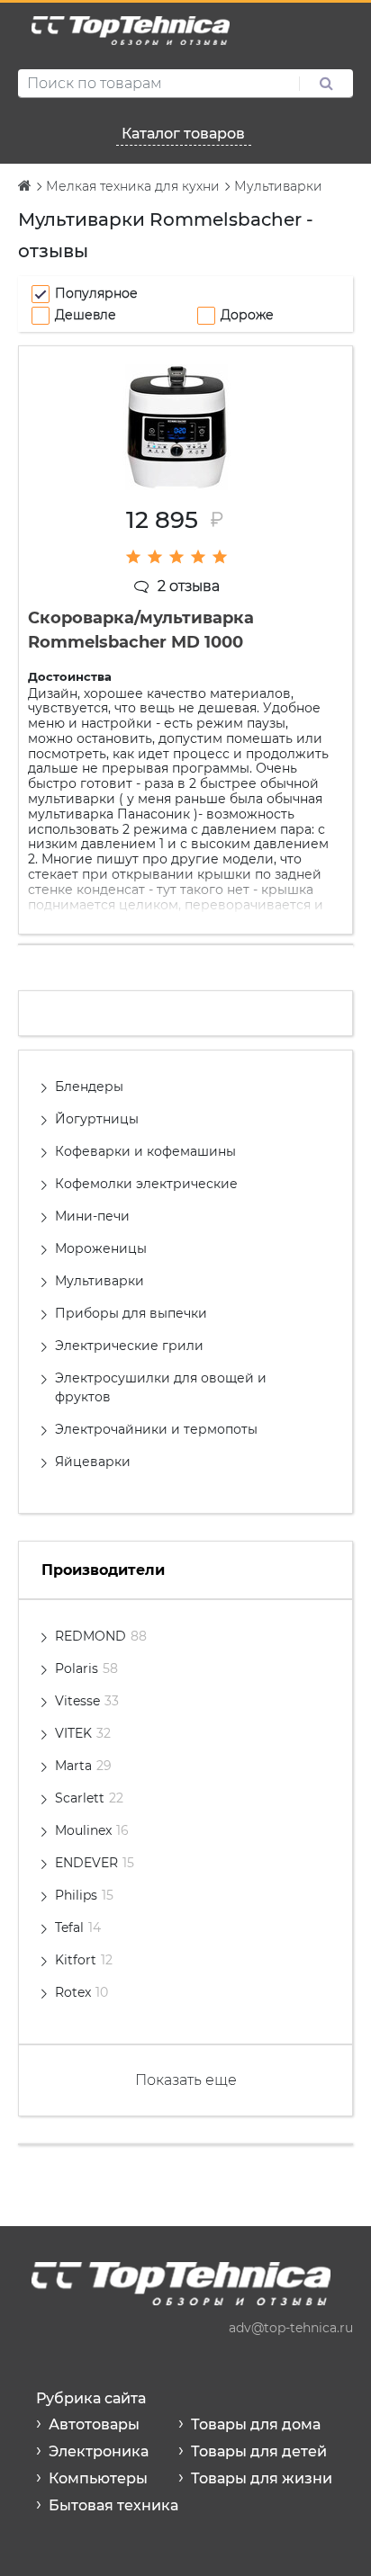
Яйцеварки (93, 1462)
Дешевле (86, 315)
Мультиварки (100, 1281)
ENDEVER (95, 1863)
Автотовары (94, 2424)
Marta (83, 1766)
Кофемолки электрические (146, 1184)
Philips (84, 1895)
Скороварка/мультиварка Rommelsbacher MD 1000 (141, 630)
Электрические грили (129, 1346)
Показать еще (186, 2080)
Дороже (247, 315)
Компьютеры (98, 2478)
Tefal (78, 1928)
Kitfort (84, 1960)
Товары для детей (259, 2451)
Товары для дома (256, 2424)
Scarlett (89, 1798)
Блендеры (89, 1087)
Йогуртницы (97, 1119)
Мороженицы (101, 1248)
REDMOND (101, 1636)
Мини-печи (92, 1216)
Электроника (99, 2451)
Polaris (86, 1668)
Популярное (96, 293)
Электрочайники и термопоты (156, 1429)
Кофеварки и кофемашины (145, 1151)
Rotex (81, 1992)
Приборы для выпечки (131, 1313)
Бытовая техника (113, 2505)
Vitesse (87, 1701)
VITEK (83, 1733)
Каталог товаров (183, 134)
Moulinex (92, 1830)
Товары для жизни (262, 2478)
